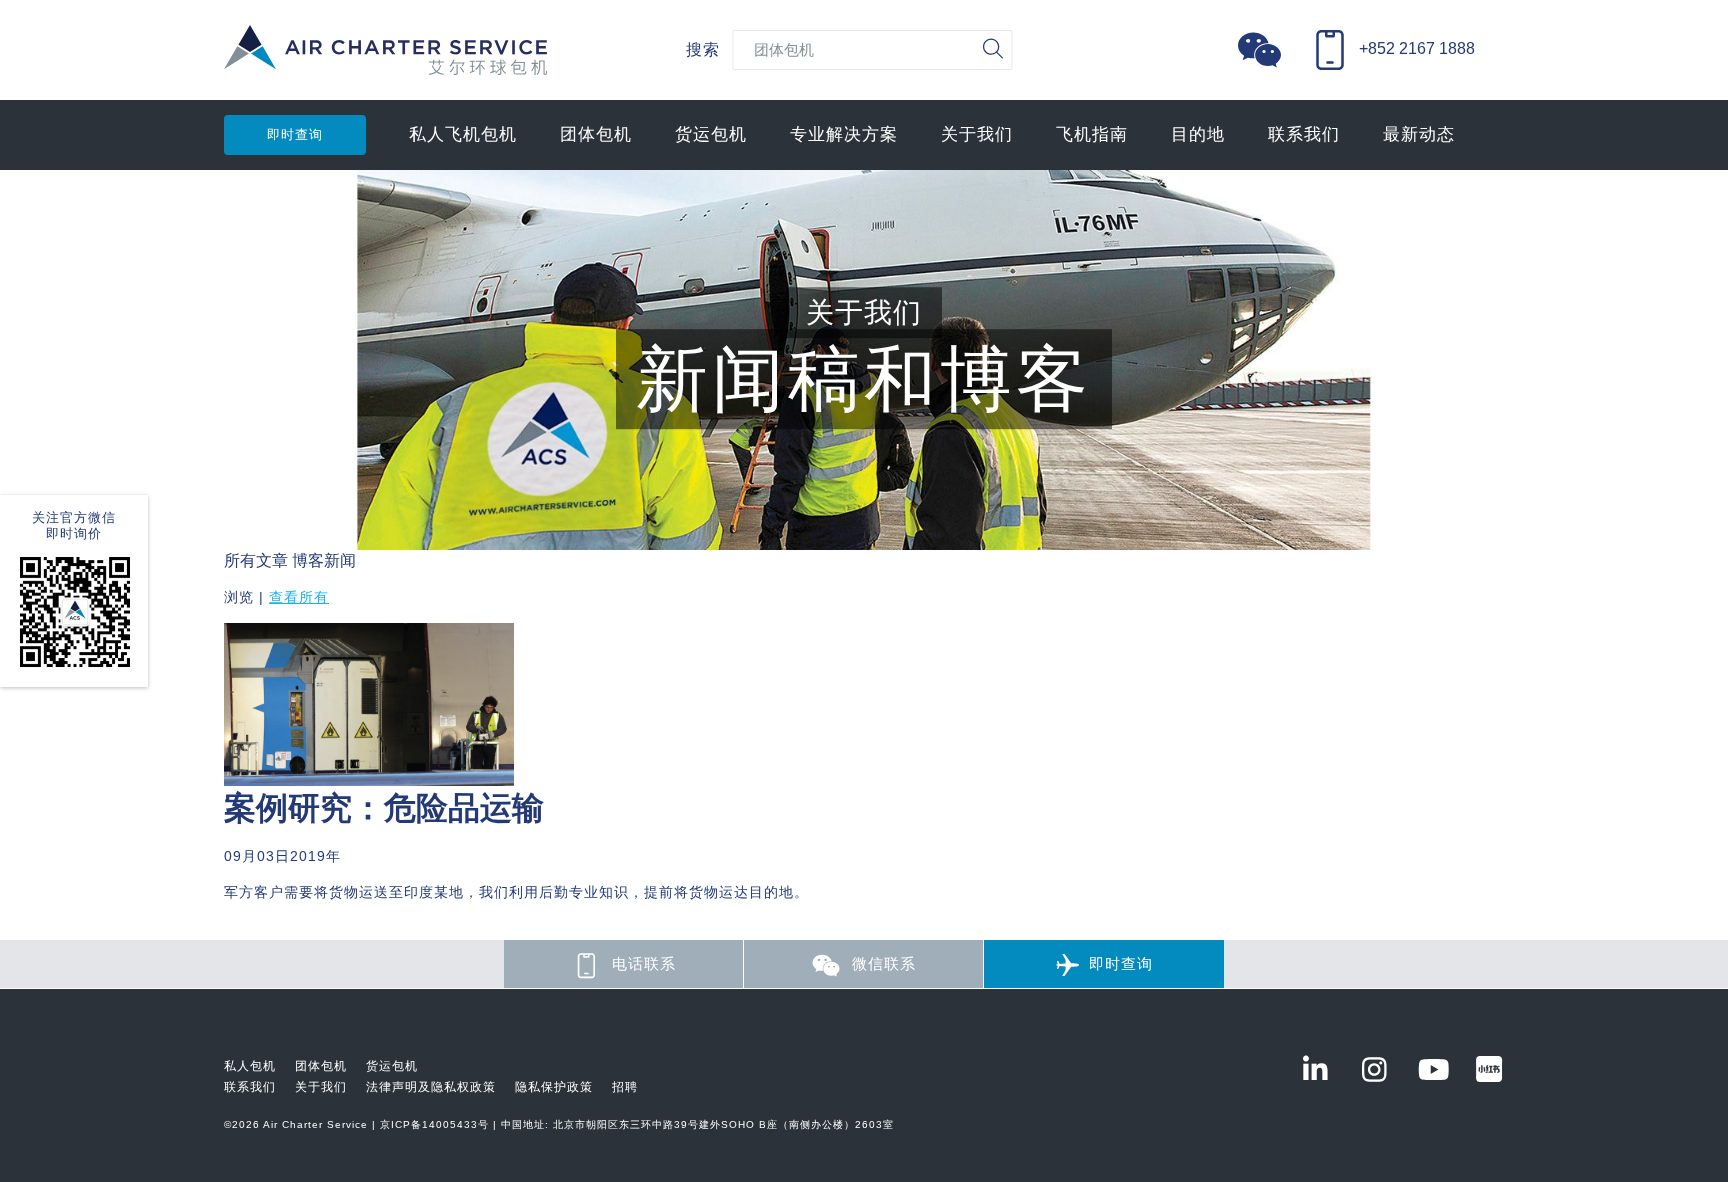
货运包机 (711, 134)
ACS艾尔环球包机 (385, 60)
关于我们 (977, 134)
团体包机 (596, 134)
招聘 (625, 1087)
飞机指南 (1092, 134)
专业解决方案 (844, 134)
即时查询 (295, 134)
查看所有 (299, 597)
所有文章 (256, 560)
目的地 (1198, 134)
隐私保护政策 (554, 1087)
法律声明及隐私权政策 (431, 1087)
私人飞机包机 (463, 134)
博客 (308, 560)
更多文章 (256, 928)
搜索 (703, 49)
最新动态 (1419, 134)
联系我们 (1304, 134)
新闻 (340, 560)
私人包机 (250, 1066)
